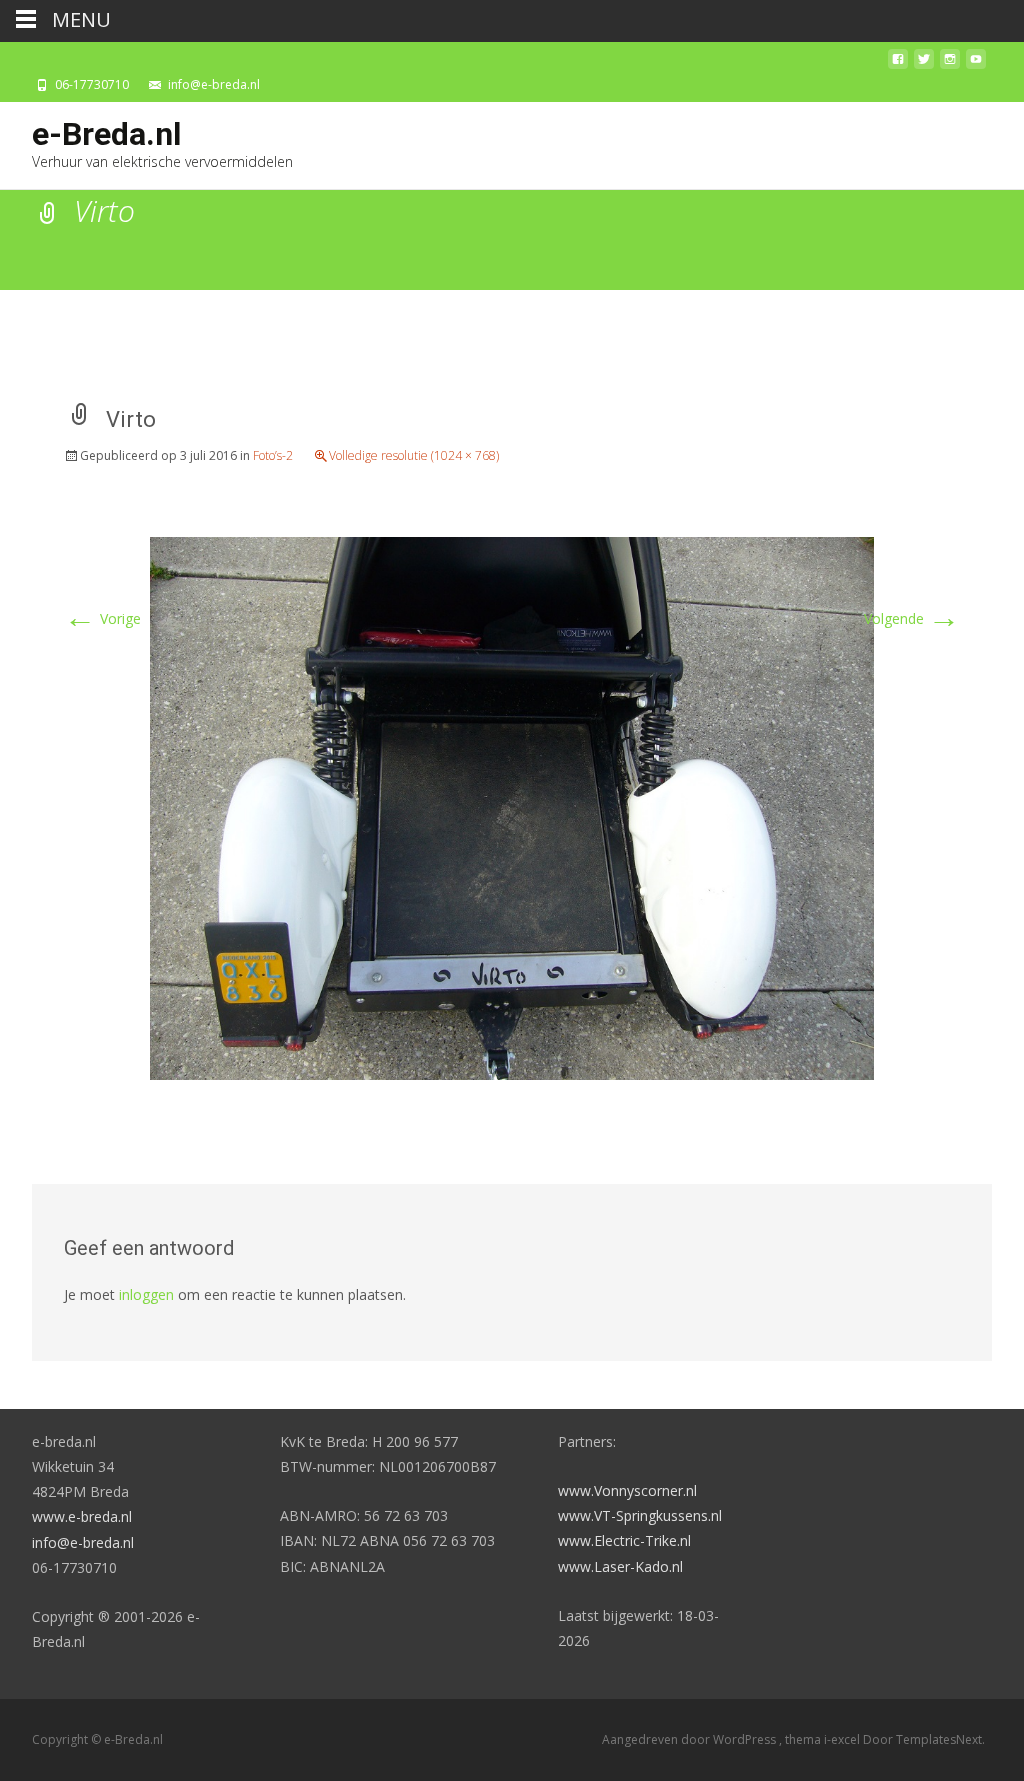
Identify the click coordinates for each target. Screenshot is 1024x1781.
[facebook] (898, 64)
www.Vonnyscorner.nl (627, 1490)
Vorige (102, 618)
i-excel (843, 1739)
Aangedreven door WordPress (690, 1739)
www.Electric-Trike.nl (624, 1540)
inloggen (146, 1294)
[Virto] (512, 806)
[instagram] (950, 64)
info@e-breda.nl (83, 1542)
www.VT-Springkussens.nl (640, 1515)
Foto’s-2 (273, 455)
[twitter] (924, 64)
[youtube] (976, 64)
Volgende (912, 618)
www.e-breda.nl (82, 1516)
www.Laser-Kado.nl (620, 1566)
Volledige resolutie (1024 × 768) (414, 455)
